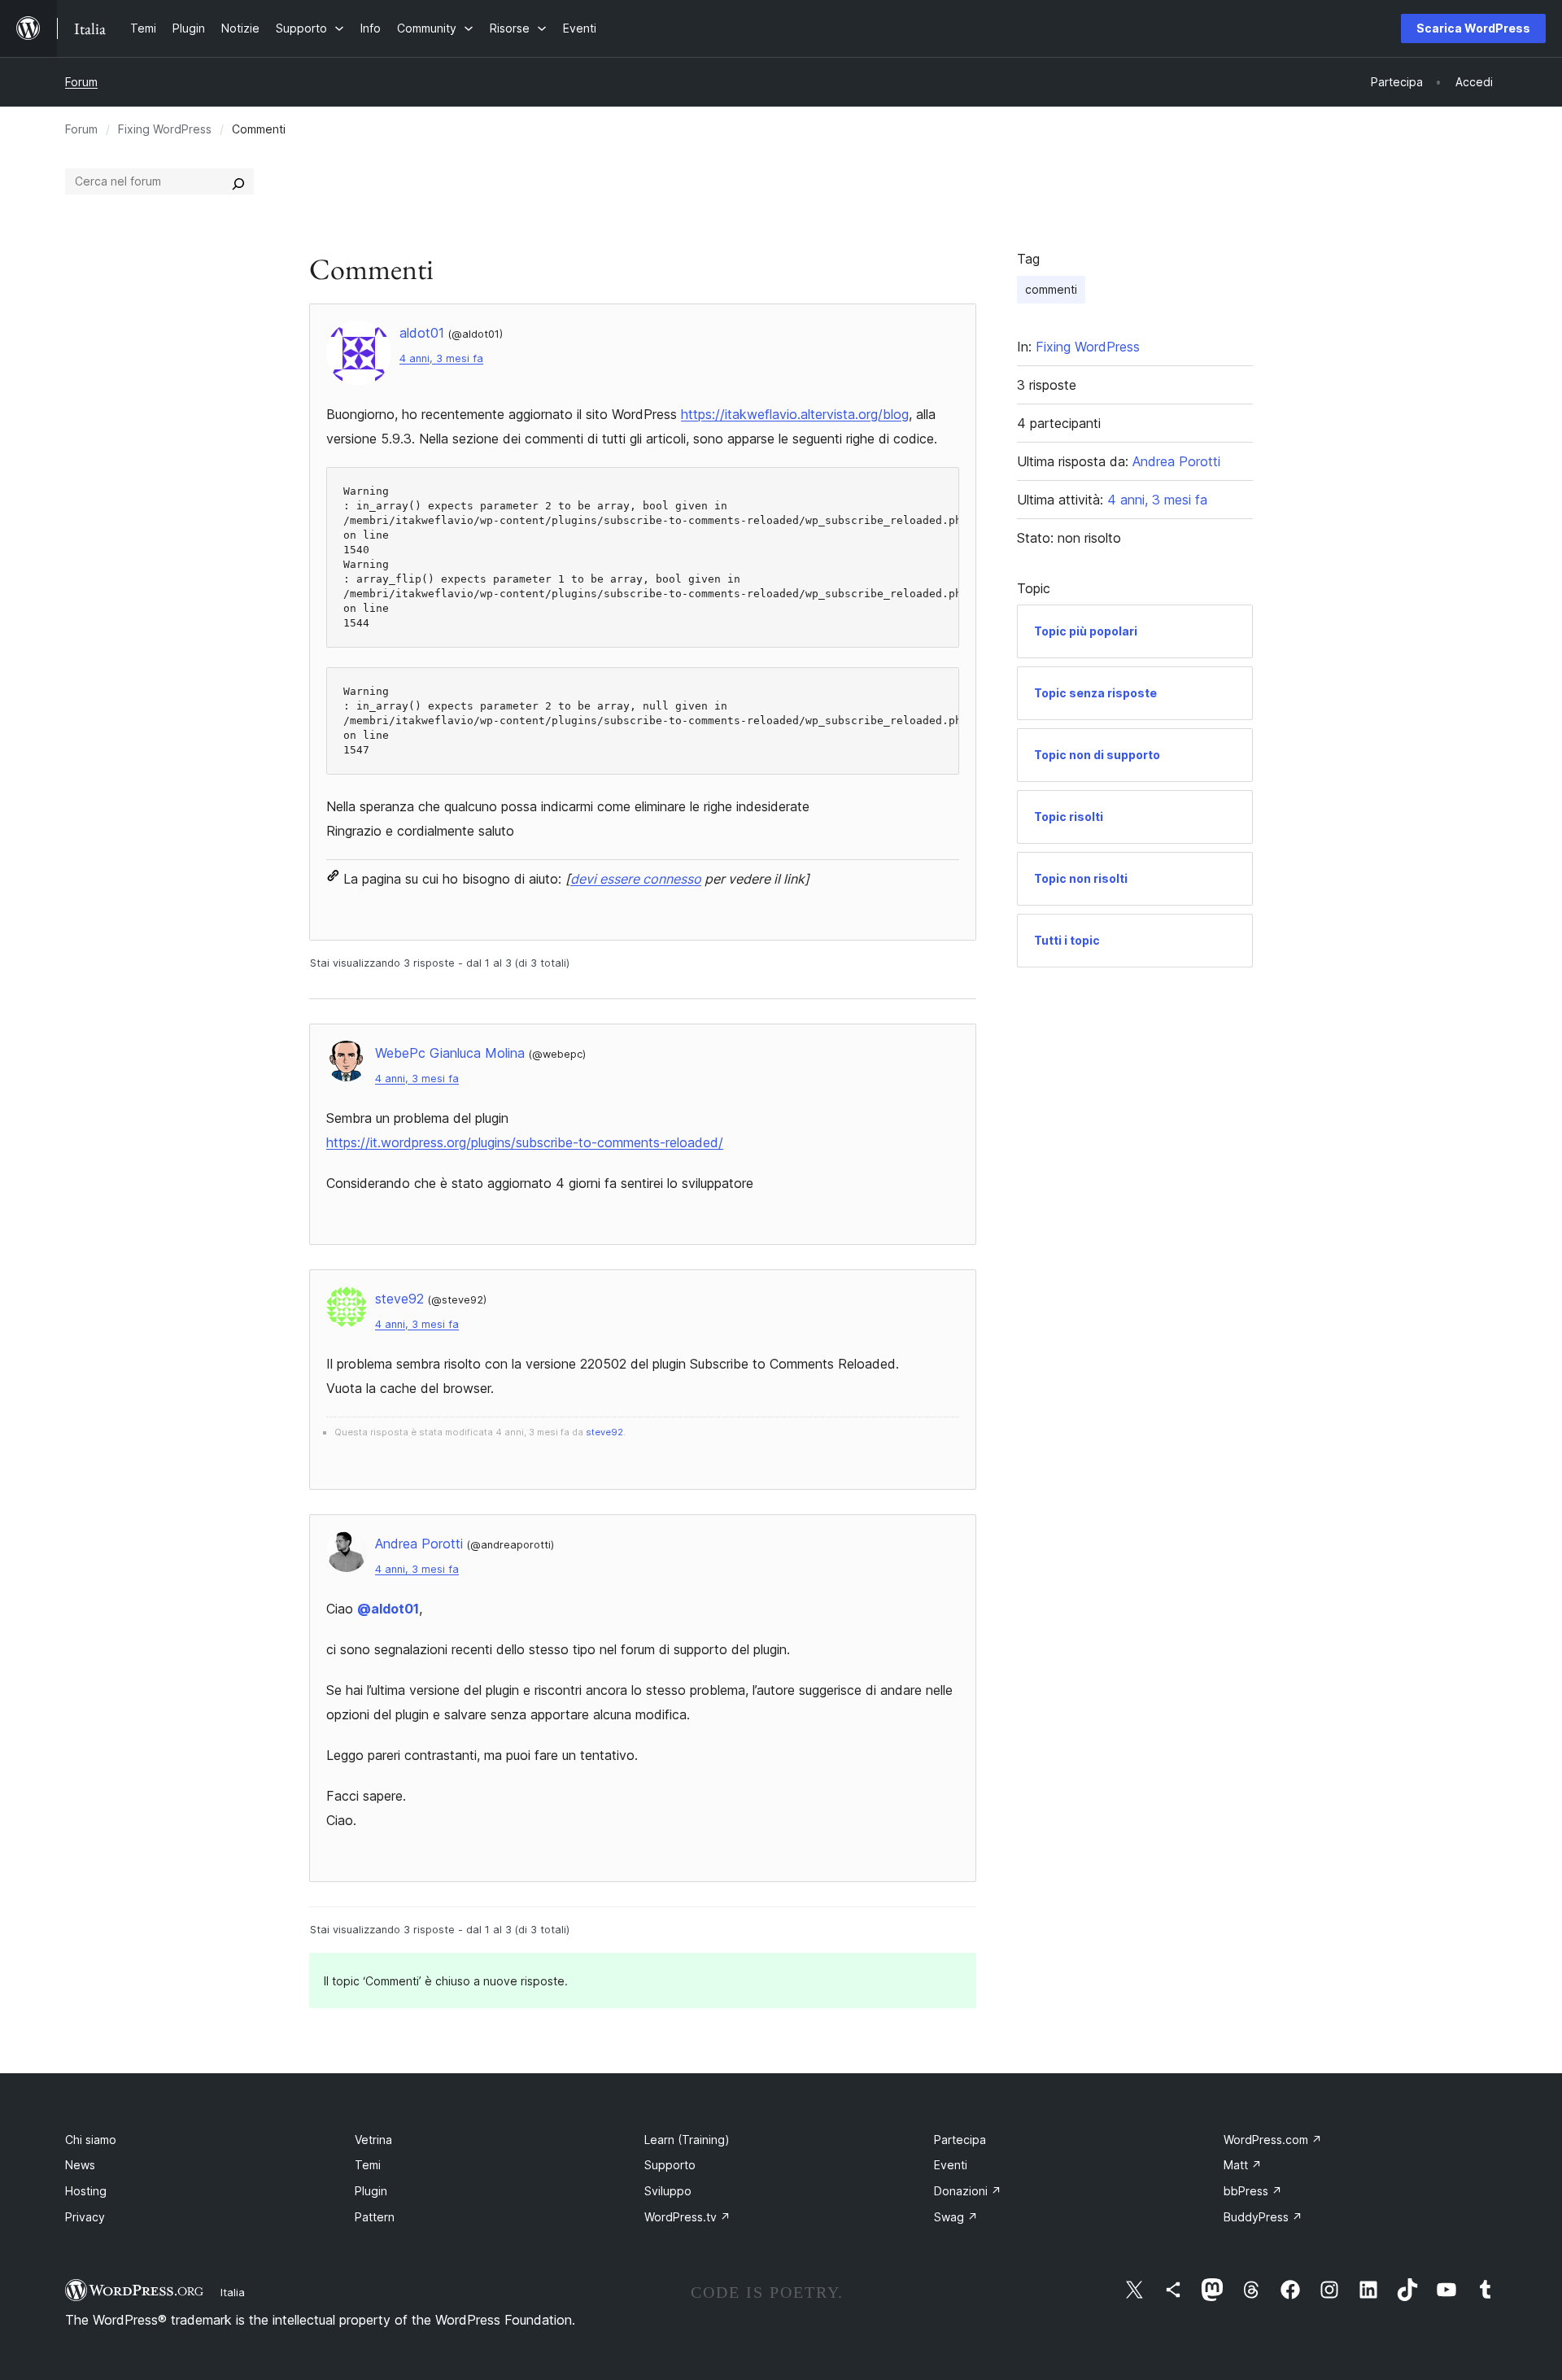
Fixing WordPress (165, 129)
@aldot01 (388, 1609)
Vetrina (373, 2140)
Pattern (375, 2217)
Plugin (371, 2191)
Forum (81, 82)
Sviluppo (668, 2191)
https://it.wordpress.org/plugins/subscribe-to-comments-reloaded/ (525, 1142)
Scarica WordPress (1473, 28)
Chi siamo (91, 2140)
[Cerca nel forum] (238, 181)
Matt (1243, 2165)
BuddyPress (1263, 2217)
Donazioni (968, 2191)
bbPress (1253, 2191)
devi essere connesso (636, 879)
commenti (1051, 289)
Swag (956, 2217)
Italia (233, 2292)
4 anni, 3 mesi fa (441, 358)
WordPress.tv (687, 2217)
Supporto (670, 2165)
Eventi (951, 2165)
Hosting (86, 2191)
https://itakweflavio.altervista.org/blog (795, 414)
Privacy (85, 2217)
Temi (368, 2165)
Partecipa (960, 2140)
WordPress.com (1273, 2140)
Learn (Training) (687, 2140)
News (80, 2165)
